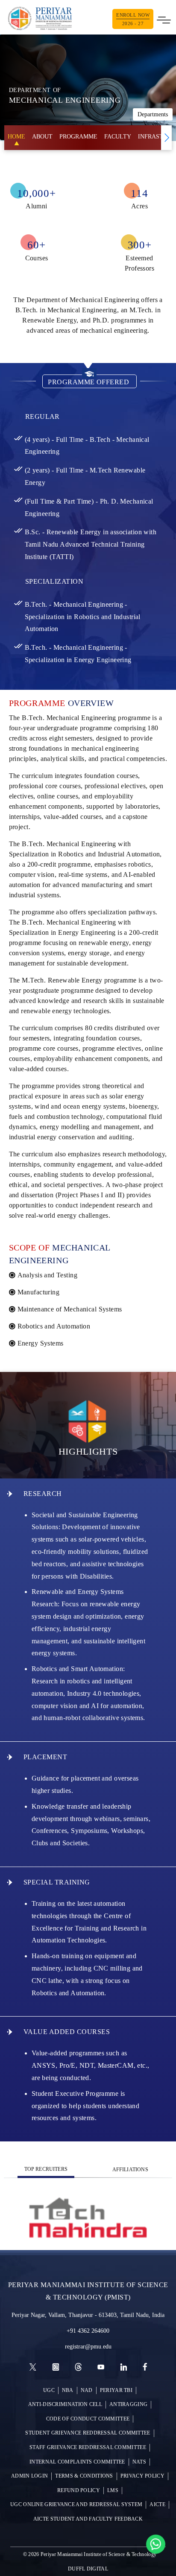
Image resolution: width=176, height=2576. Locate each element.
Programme (78, 137)
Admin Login (29, 2476)
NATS (139, 2462)
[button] (166, 138)
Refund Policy (79, 2491)
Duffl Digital (88, 2569)
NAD (87, 2390)
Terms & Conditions (84, 2476)
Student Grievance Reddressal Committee (88, 2433)
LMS (113, 2491)
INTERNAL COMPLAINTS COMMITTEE (77, 2462)
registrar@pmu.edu (88, 2347)
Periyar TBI (116, 2390)
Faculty (118, 137)
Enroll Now (133, 19)
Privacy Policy (142, 2476)
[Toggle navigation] (164, 19)
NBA (68, 2390)
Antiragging (128, 2405)
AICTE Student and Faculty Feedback (88, 2519)
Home (16, 137)
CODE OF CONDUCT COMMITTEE (88, 2419)
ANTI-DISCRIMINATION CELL (65, 2405)
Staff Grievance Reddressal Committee (88, 2448)
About (42, 137)
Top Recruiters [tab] (46, 2169)
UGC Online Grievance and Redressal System (76, 2505)
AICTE (157, 2505)
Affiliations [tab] (130, 2170)
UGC (49, 2390)
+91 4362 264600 (88, 2331)
